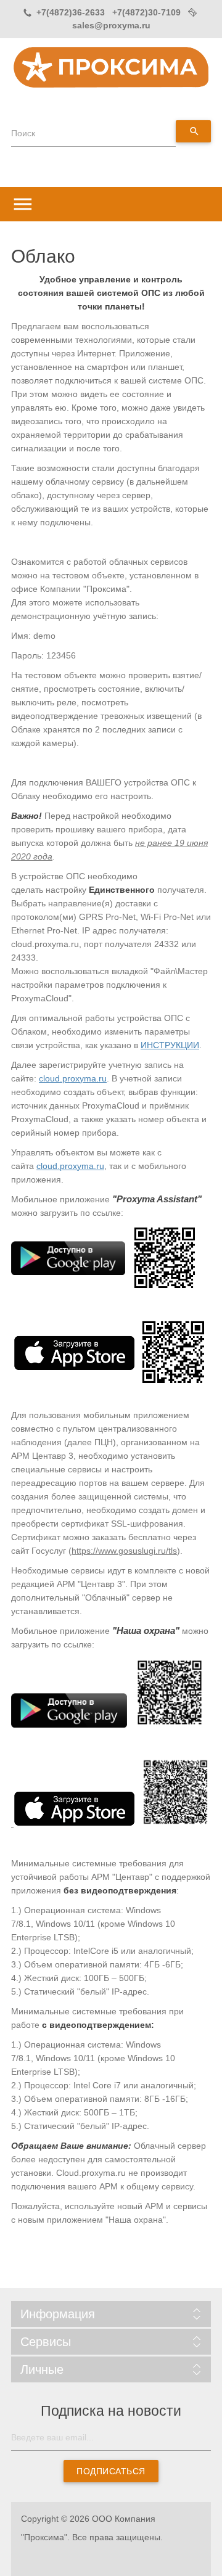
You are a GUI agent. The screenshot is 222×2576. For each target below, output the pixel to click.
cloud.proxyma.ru (73, 1078)
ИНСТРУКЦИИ (170, 1045)
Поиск (23, 133)
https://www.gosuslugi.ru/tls (124, 1551)
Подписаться (111, 2471)
